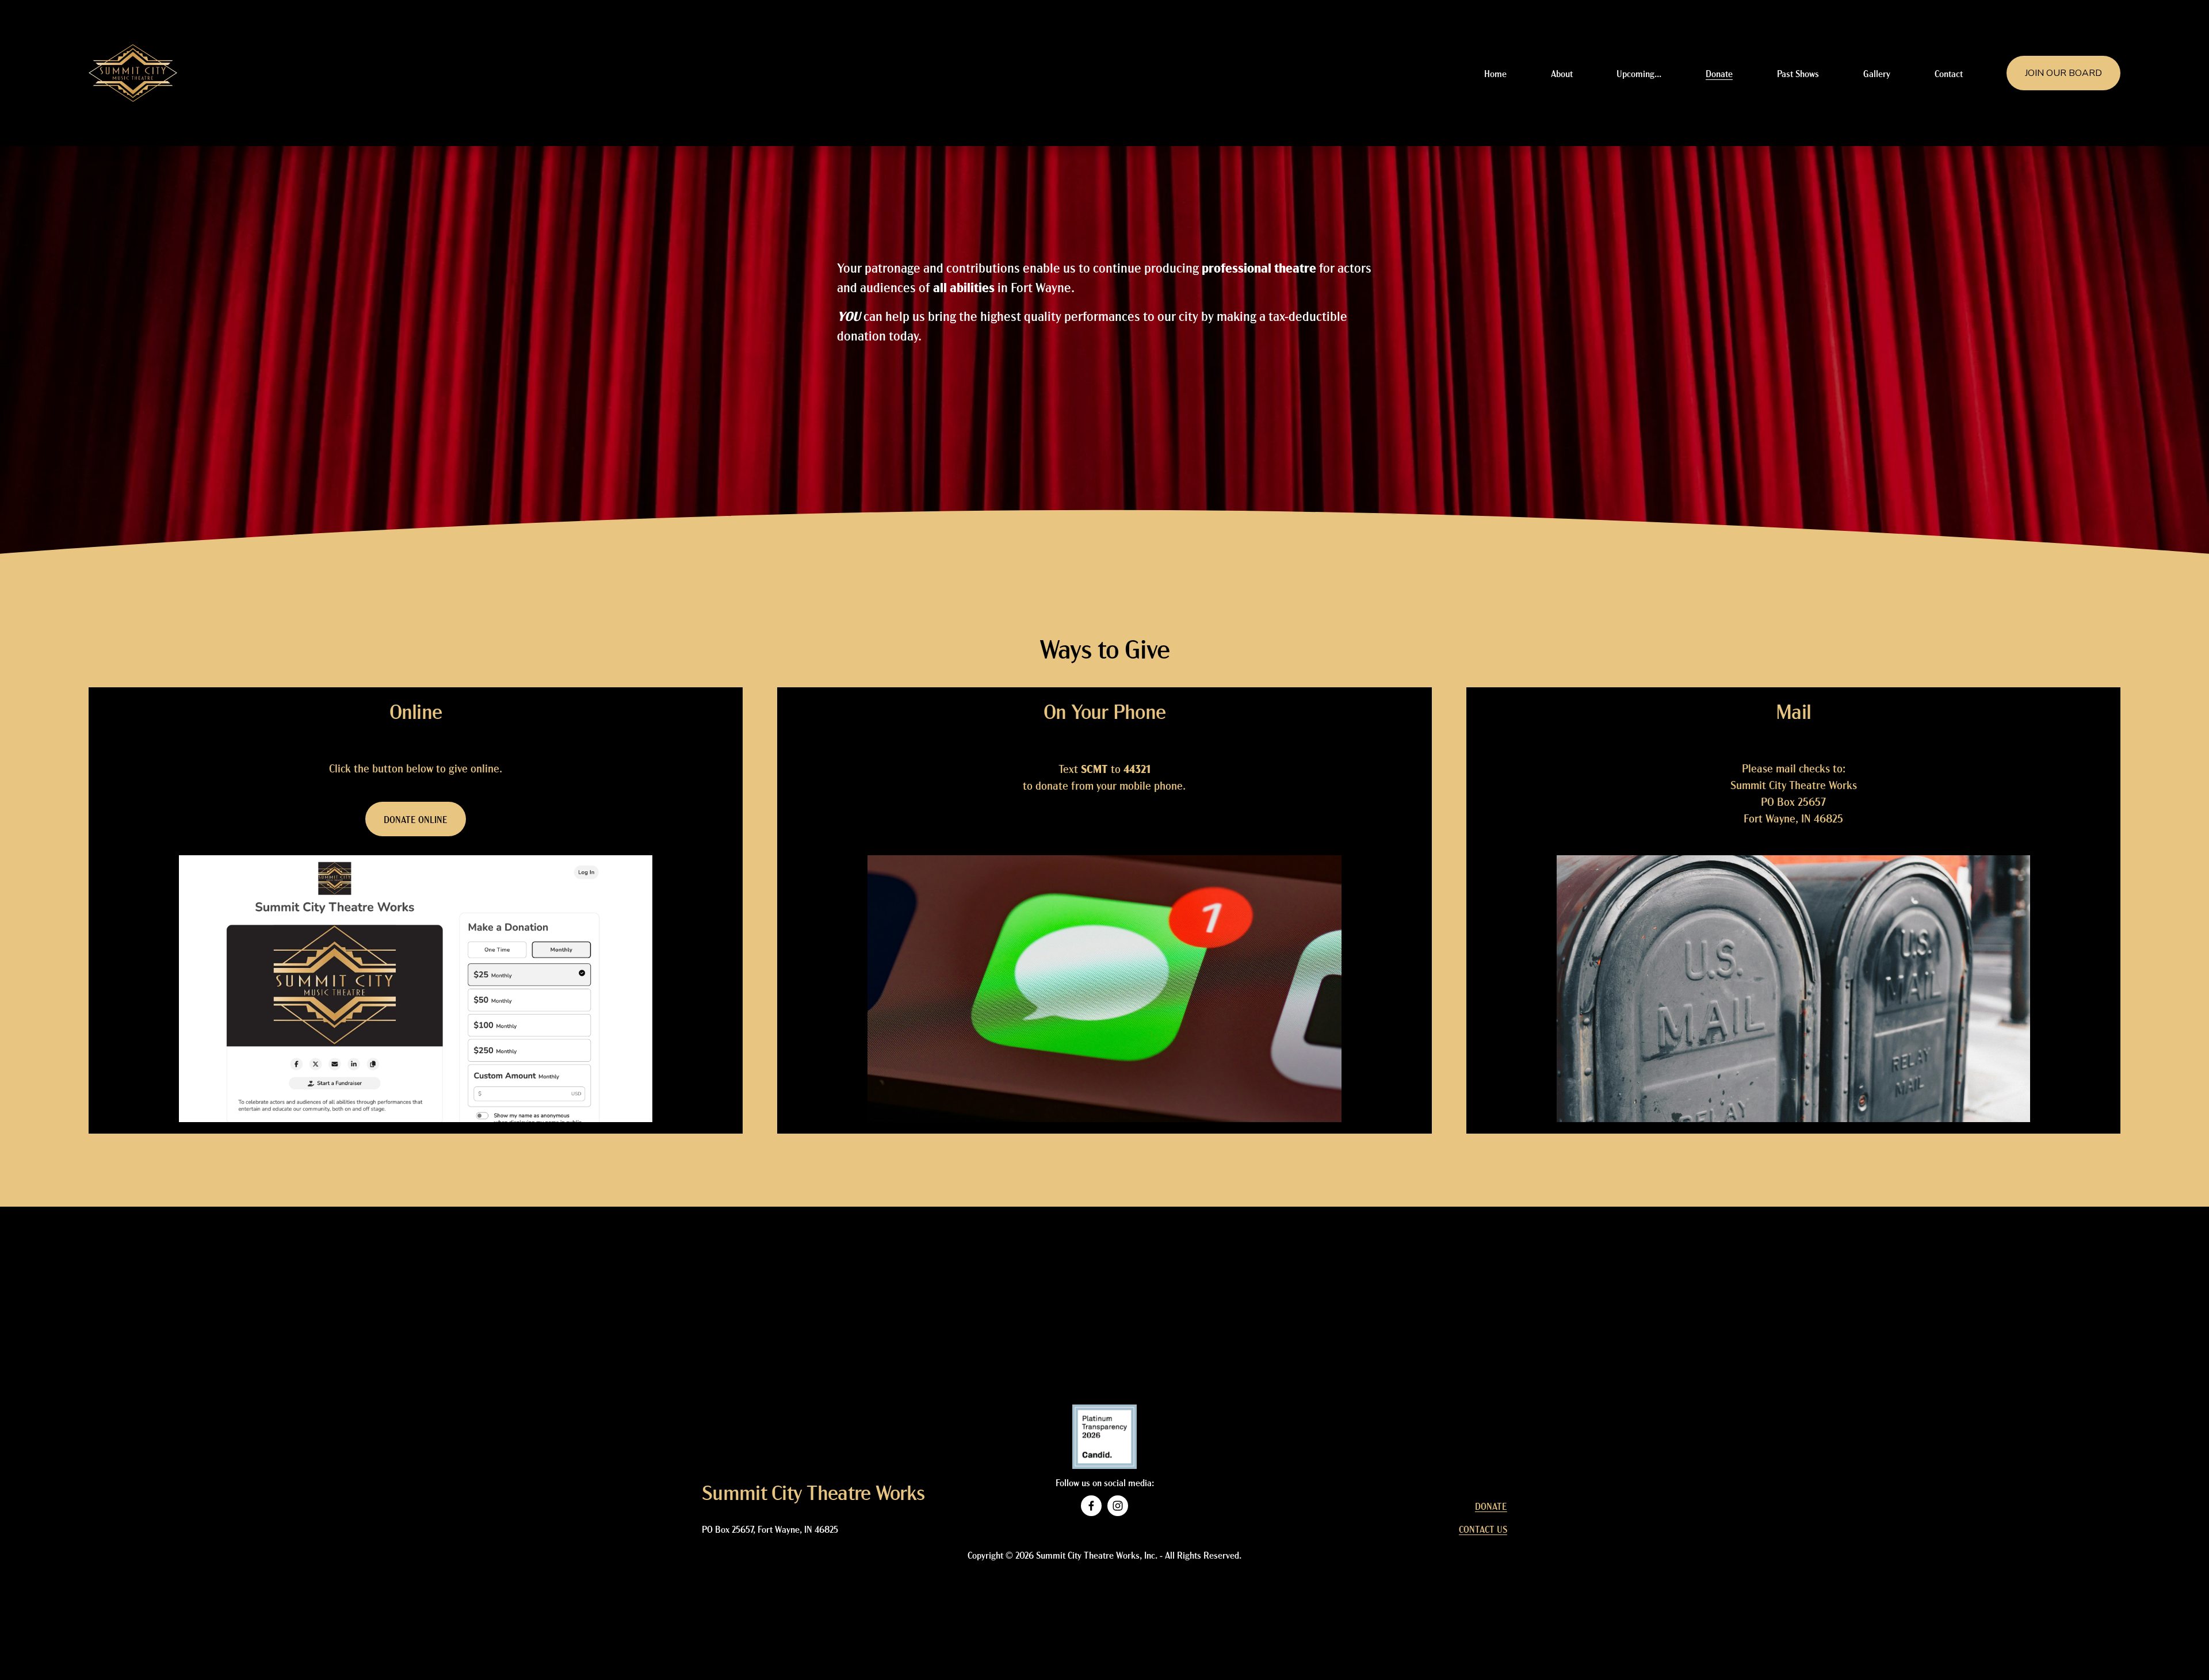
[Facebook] (1091, 1506)
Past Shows (1798, 73)
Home (1495, 73)
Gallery (1877, 73)
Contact (1949, 73)
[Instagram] (1118, 1506)
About (1562, 73)
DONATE (1491, 1506)
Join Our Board (2063, 73)
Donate (1719, 73)
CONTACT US (1483, 1529)
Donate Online (416, 819)
